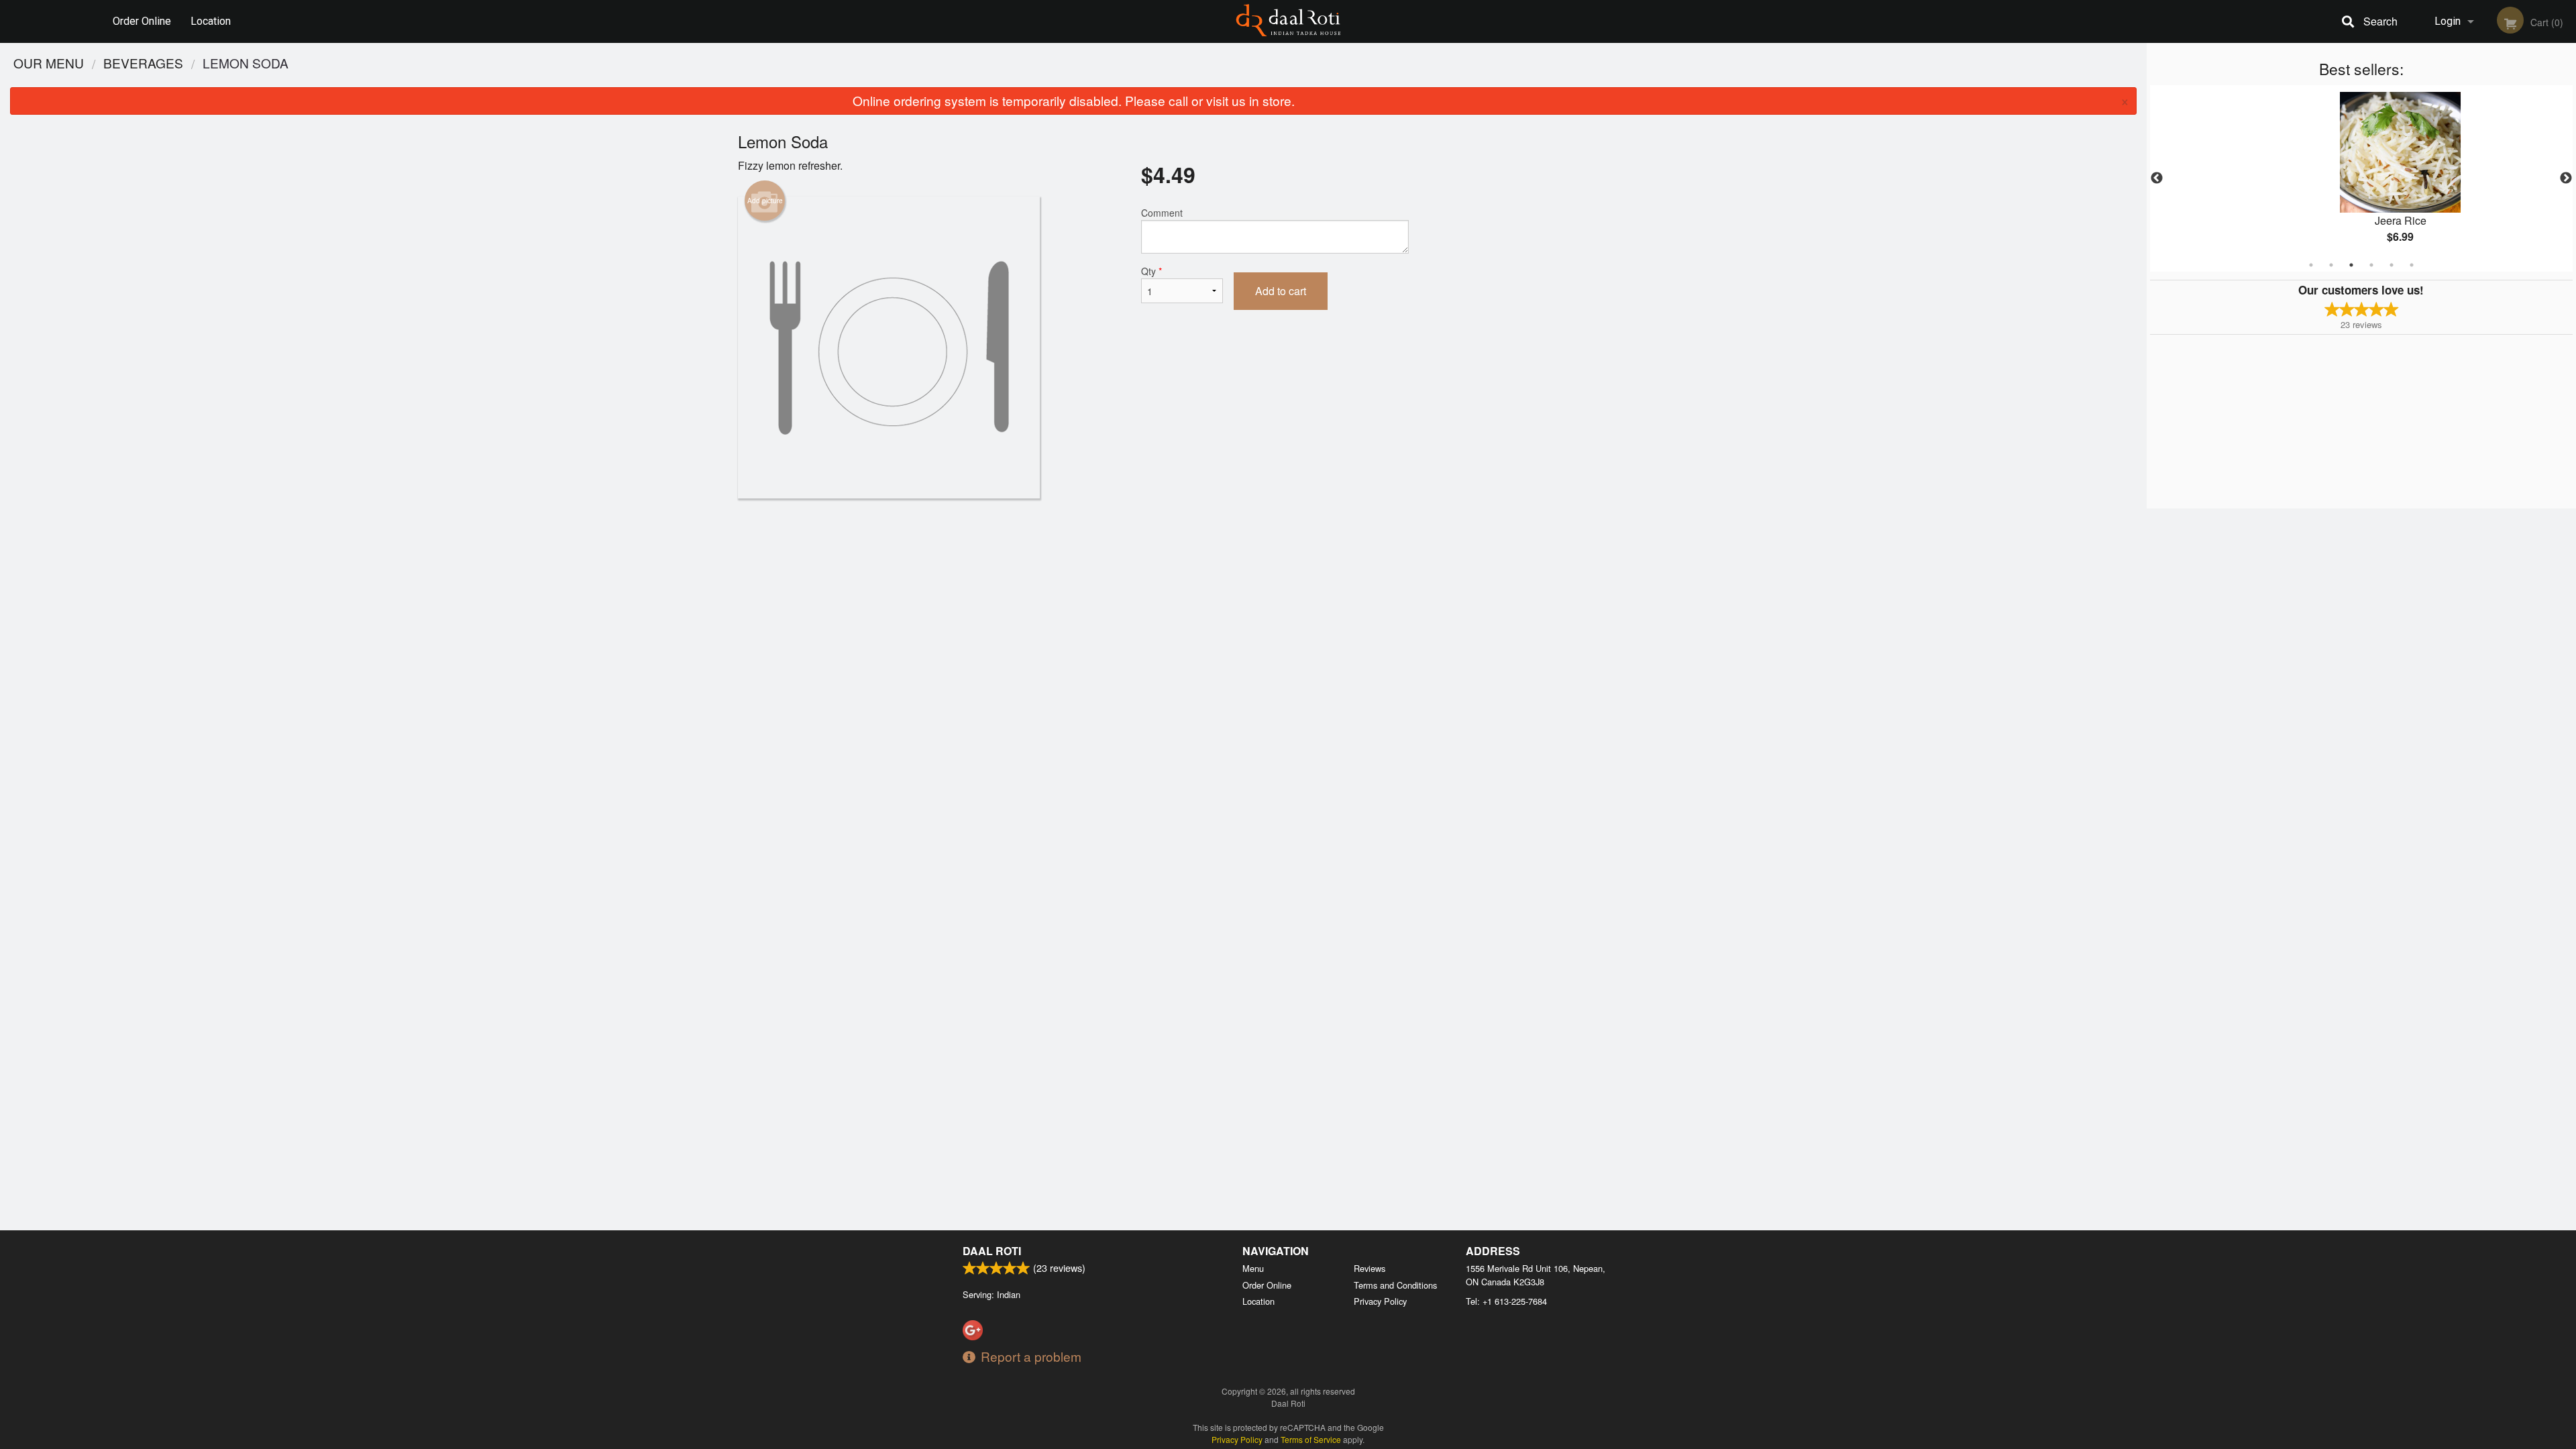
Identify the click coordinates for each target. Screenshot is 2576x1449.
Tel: (1506, 1301)
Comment (1162, 213)
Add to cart (1281, 291)
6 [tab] (2412, 265)
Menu (1253, 1268)
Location (211, 21)
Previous (2157, 178)
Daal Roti (992, 1251)
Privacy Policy (1380, 1301)
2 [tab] (2331, 265)
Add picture (765, 201)
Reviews (1370, 1268)
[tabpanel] (2361, 178)
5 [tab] (2392, 265)
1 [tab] (2311, 265)
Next (2566, 178)
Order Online (142, 21)
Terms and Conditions (1395, 1285)
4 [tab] (2371, 265)
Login (2448, 21)
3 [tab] (2351, 265)
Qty (1151, 271)
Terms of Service (1311, 1439)
